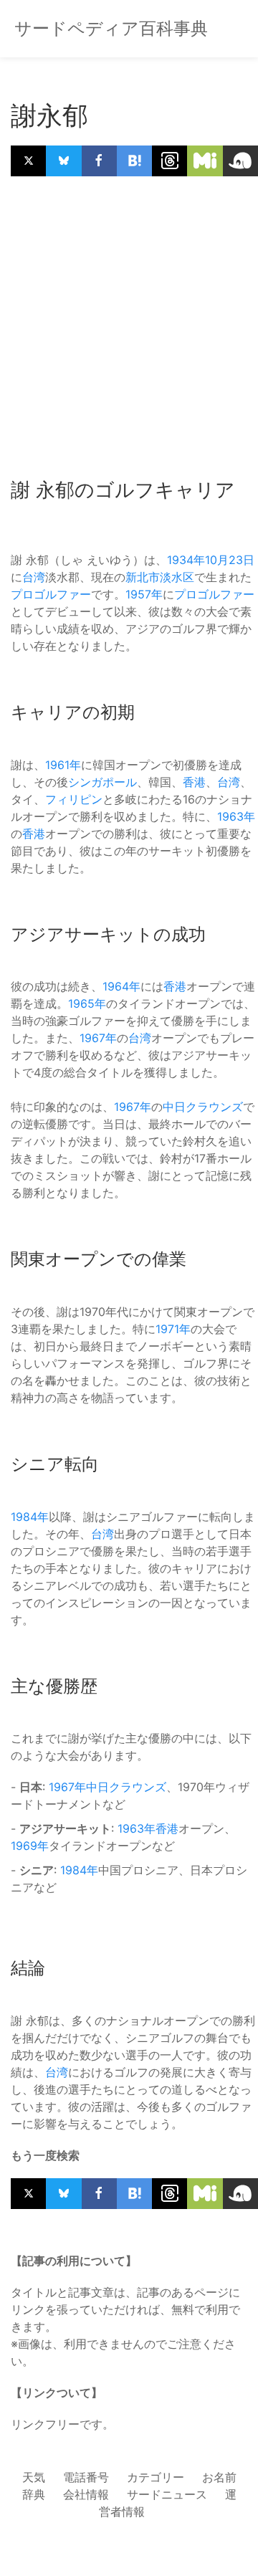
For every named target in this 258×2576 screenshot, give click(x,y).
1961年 (63, 765)
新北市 (143, 577)
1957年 (144, 594)
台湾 (34, 577)
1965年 (87, 1003)
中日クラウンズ (203, 1107)
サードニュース (167, 2494)
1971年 (173, 1329)
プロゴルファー (51, 594)
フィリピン (74, 799)
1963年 (236, 816)
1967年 (98, 1038)
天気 (34, 2477)
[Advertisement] (129, 320)
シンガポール (102, 782)
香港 (194, 782)
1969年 (30, 1846)
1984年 (30, 1517)
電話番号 (86, 2477)
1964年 (121, 986)
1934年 (186, 560)
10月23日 (230, 560)
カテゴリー (156, 2477)
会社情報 (86, 2494)
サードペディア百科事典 (111, 28)
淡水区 (177, 577)
